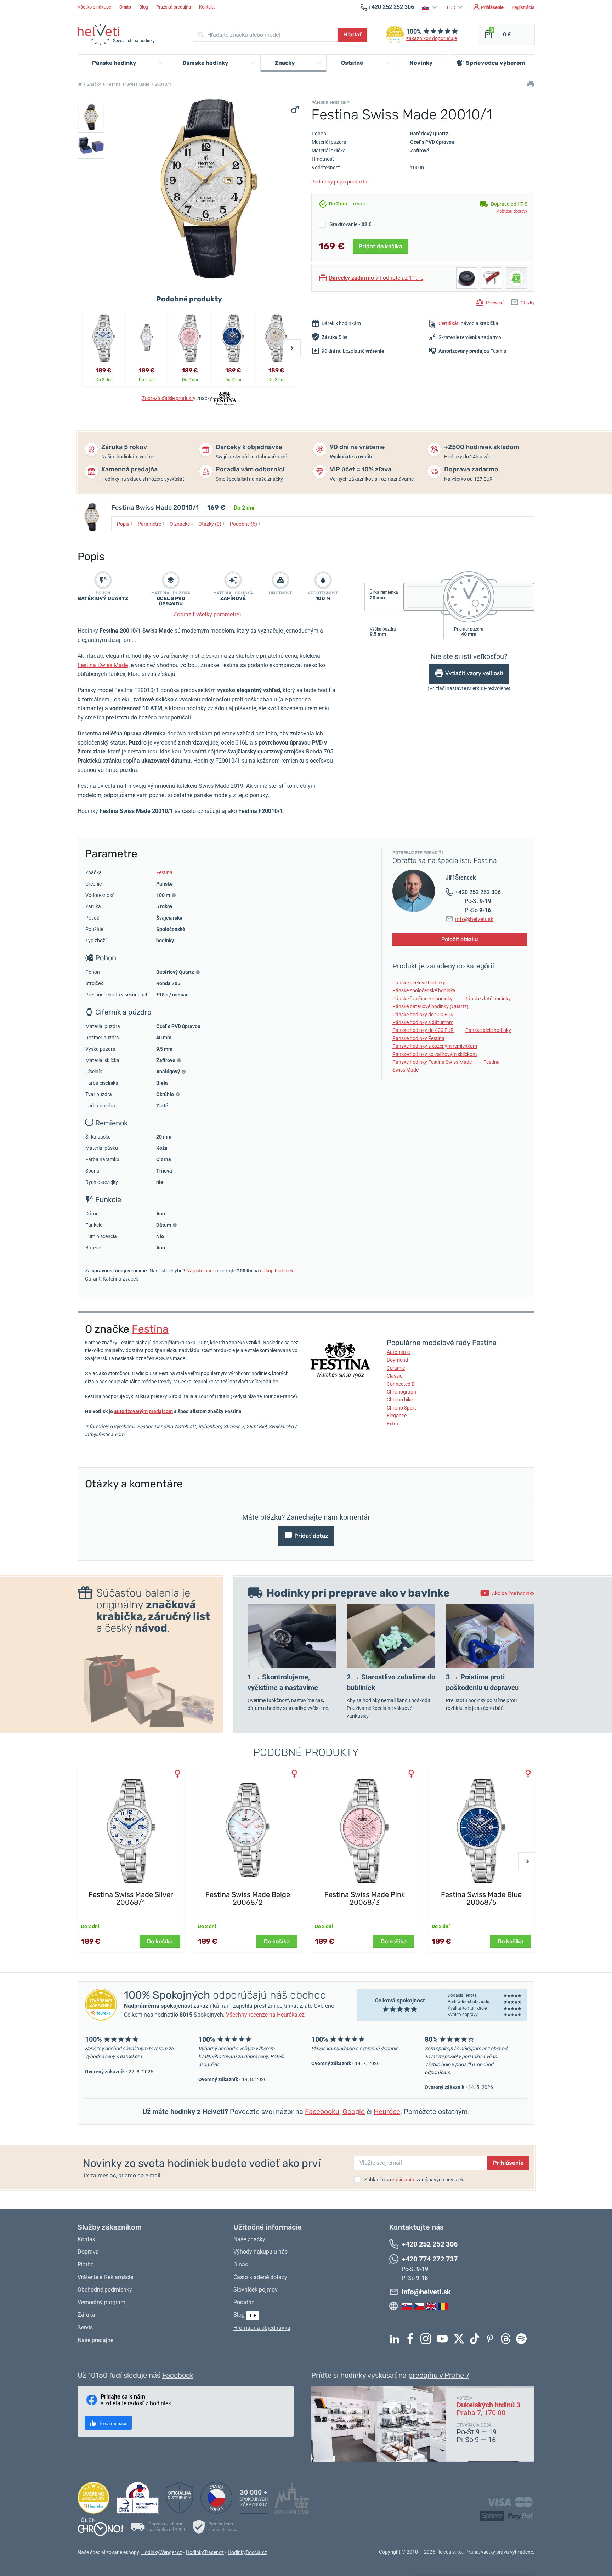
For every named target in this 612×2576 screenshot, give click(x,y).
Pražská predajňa (174, 7)
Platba (86, 2264)
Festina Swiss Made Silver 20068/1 (131, 1898)
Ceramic (396, 1368)
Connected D (401, 1384)
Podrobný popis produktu (341, 182)
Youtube (444, 2339)
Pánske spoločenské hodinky (424, 990)
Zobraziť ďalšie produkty (169, 398)
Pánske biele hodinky (488, 1030)
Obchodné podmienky (105, 2290)
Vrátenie (88, 2277)
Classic (395, 1376)
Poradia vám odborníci (250, 469)
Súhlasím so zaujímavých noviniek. (415, 2180)
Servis (85, 2328)
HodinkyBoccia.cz (247, 2552)
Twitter (461, 2339)
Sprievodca (495, 63)
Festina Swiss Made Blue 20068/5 (481, 1898)
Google (354, 2112)
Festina (114, 84)
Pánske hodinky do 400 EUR (423, 1030)
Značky (94, 84)
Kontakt (207, 7)
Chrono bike (400, 1400)
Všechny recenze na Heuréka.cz (265, 2015)
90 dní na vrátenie (357, 447)
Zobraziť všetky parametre (208, 614)
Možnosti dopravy (512, 211)
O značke (182, 524)
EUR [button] (452, 7)
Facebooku (322, 2112)
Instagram (427, 2339)
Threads (508, 2339)
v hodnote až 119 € (376, 278)
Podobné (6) (245, 524)
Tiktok (476, 2339)
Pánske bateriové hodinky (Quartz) (430, 1006)
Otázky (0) (212, 524)
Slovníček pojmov (256, 2290)
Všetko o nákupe (94, 7)
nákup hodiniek (277, 1271)
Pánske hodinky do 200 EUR (423, 1015)
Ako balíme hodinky (513, 1593)
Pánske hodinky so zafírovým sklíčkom (435, 1054)
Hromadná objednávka (262, 2328)
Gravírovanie (350, 224)
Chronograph (401, 1392)
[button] (430, 7)
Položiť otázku (460, 939)
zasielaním (404, 2180)
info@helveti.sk (474, 919)
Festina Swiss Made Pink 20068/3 (365, 1898)
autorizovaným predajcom (143, 1411)
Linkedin (396, 2339)
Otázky (528, 303)
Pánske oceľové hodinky (419, 983)
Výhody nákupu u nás (260, 2252)
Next (292, 348)
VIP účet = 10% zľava (361, 469)
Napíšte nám (200, 1271)
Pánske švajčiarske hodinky (423, 999)
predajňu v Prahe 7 (439, 2375)
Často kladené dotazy (260, 2277)
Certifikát (449, 323)
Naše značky (249, 2239)
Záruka (86, 2315)
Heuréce (387, 2112)
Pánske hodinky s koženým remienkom (435, 1046)
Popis (125, 524)
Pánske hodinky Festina (418, 1038)
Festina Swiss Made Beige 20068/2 (248, 1898)
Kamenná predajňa (129, 469)
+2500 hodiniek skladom (482, 447)
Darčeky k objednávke (249, 447)
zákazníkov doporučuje (432, 38)
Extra (393, 1424)
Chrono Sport (401, 1408)
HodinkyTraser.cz (205, 2552)
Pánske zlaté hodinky (488, 999)
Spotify (523, 2339)
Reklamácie (119, 2277)
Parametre (151, 524)
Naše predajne (95, 2340)
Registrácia (523, 7)
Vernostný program (101, 2302)
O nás (241, 2264)
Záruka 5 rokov (124, 447)
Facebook (412, 2339)
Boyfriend (397, 1360)
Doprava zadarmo (471, 469)
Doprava (88, 2252)
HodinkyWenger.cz (162, 2552)
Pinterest (492, 2339)
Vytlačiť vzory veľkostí (474, 674)
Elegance (397, 1416)
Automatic (398, 1352)
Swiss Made (138, 84)
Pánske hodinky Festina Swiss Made (432, 1062)
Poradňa (244, 2302)
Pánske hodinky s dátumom (423, 1022)
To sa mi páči (112, 2424)
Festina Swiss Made (103, 665)
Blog (144, 7)
